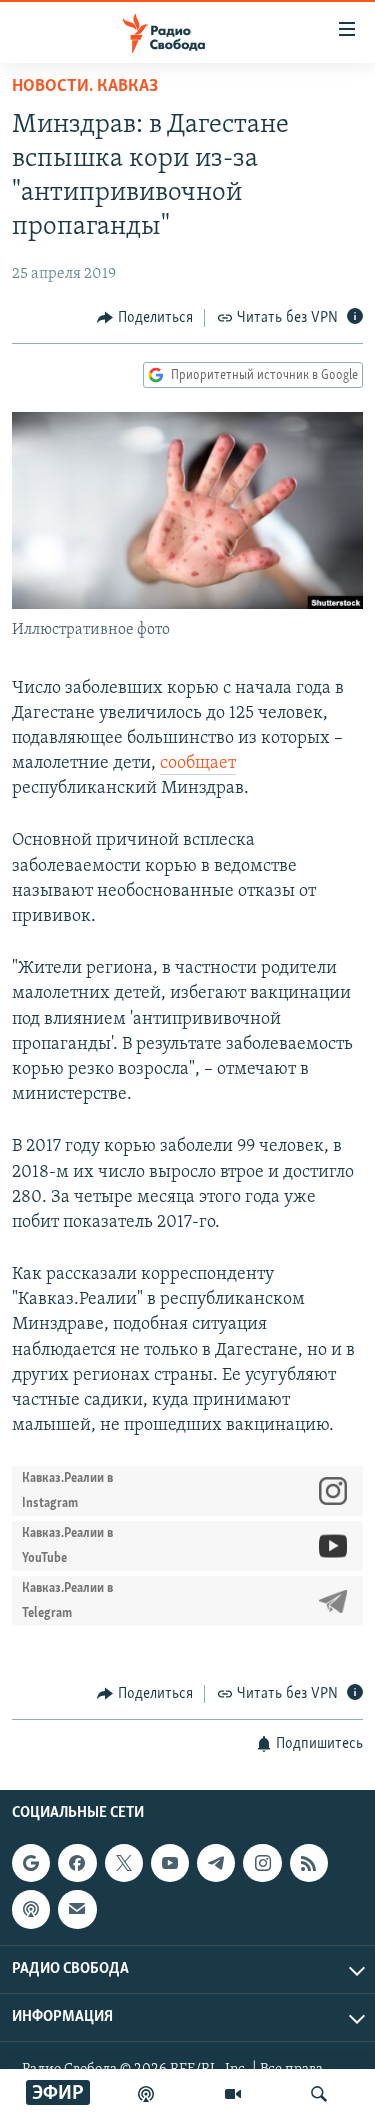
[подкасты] (146, 2094)
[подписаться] (77, 1909)
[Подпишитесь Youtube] (170, 1863)
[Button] (145, 318)
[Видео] (233, 2094)
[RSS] (309, 1863)
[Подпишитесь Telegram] (216, 1863)
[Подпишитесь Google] (31, 1863)
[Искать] (319, 2094)
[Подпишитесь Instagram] (262, 1863)
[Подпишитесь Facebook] (77, 1863)
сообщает (198, 764)
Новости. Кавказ (85, 87)
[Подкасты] (31, 1909)
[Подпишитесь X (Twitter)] (124, 1863)
